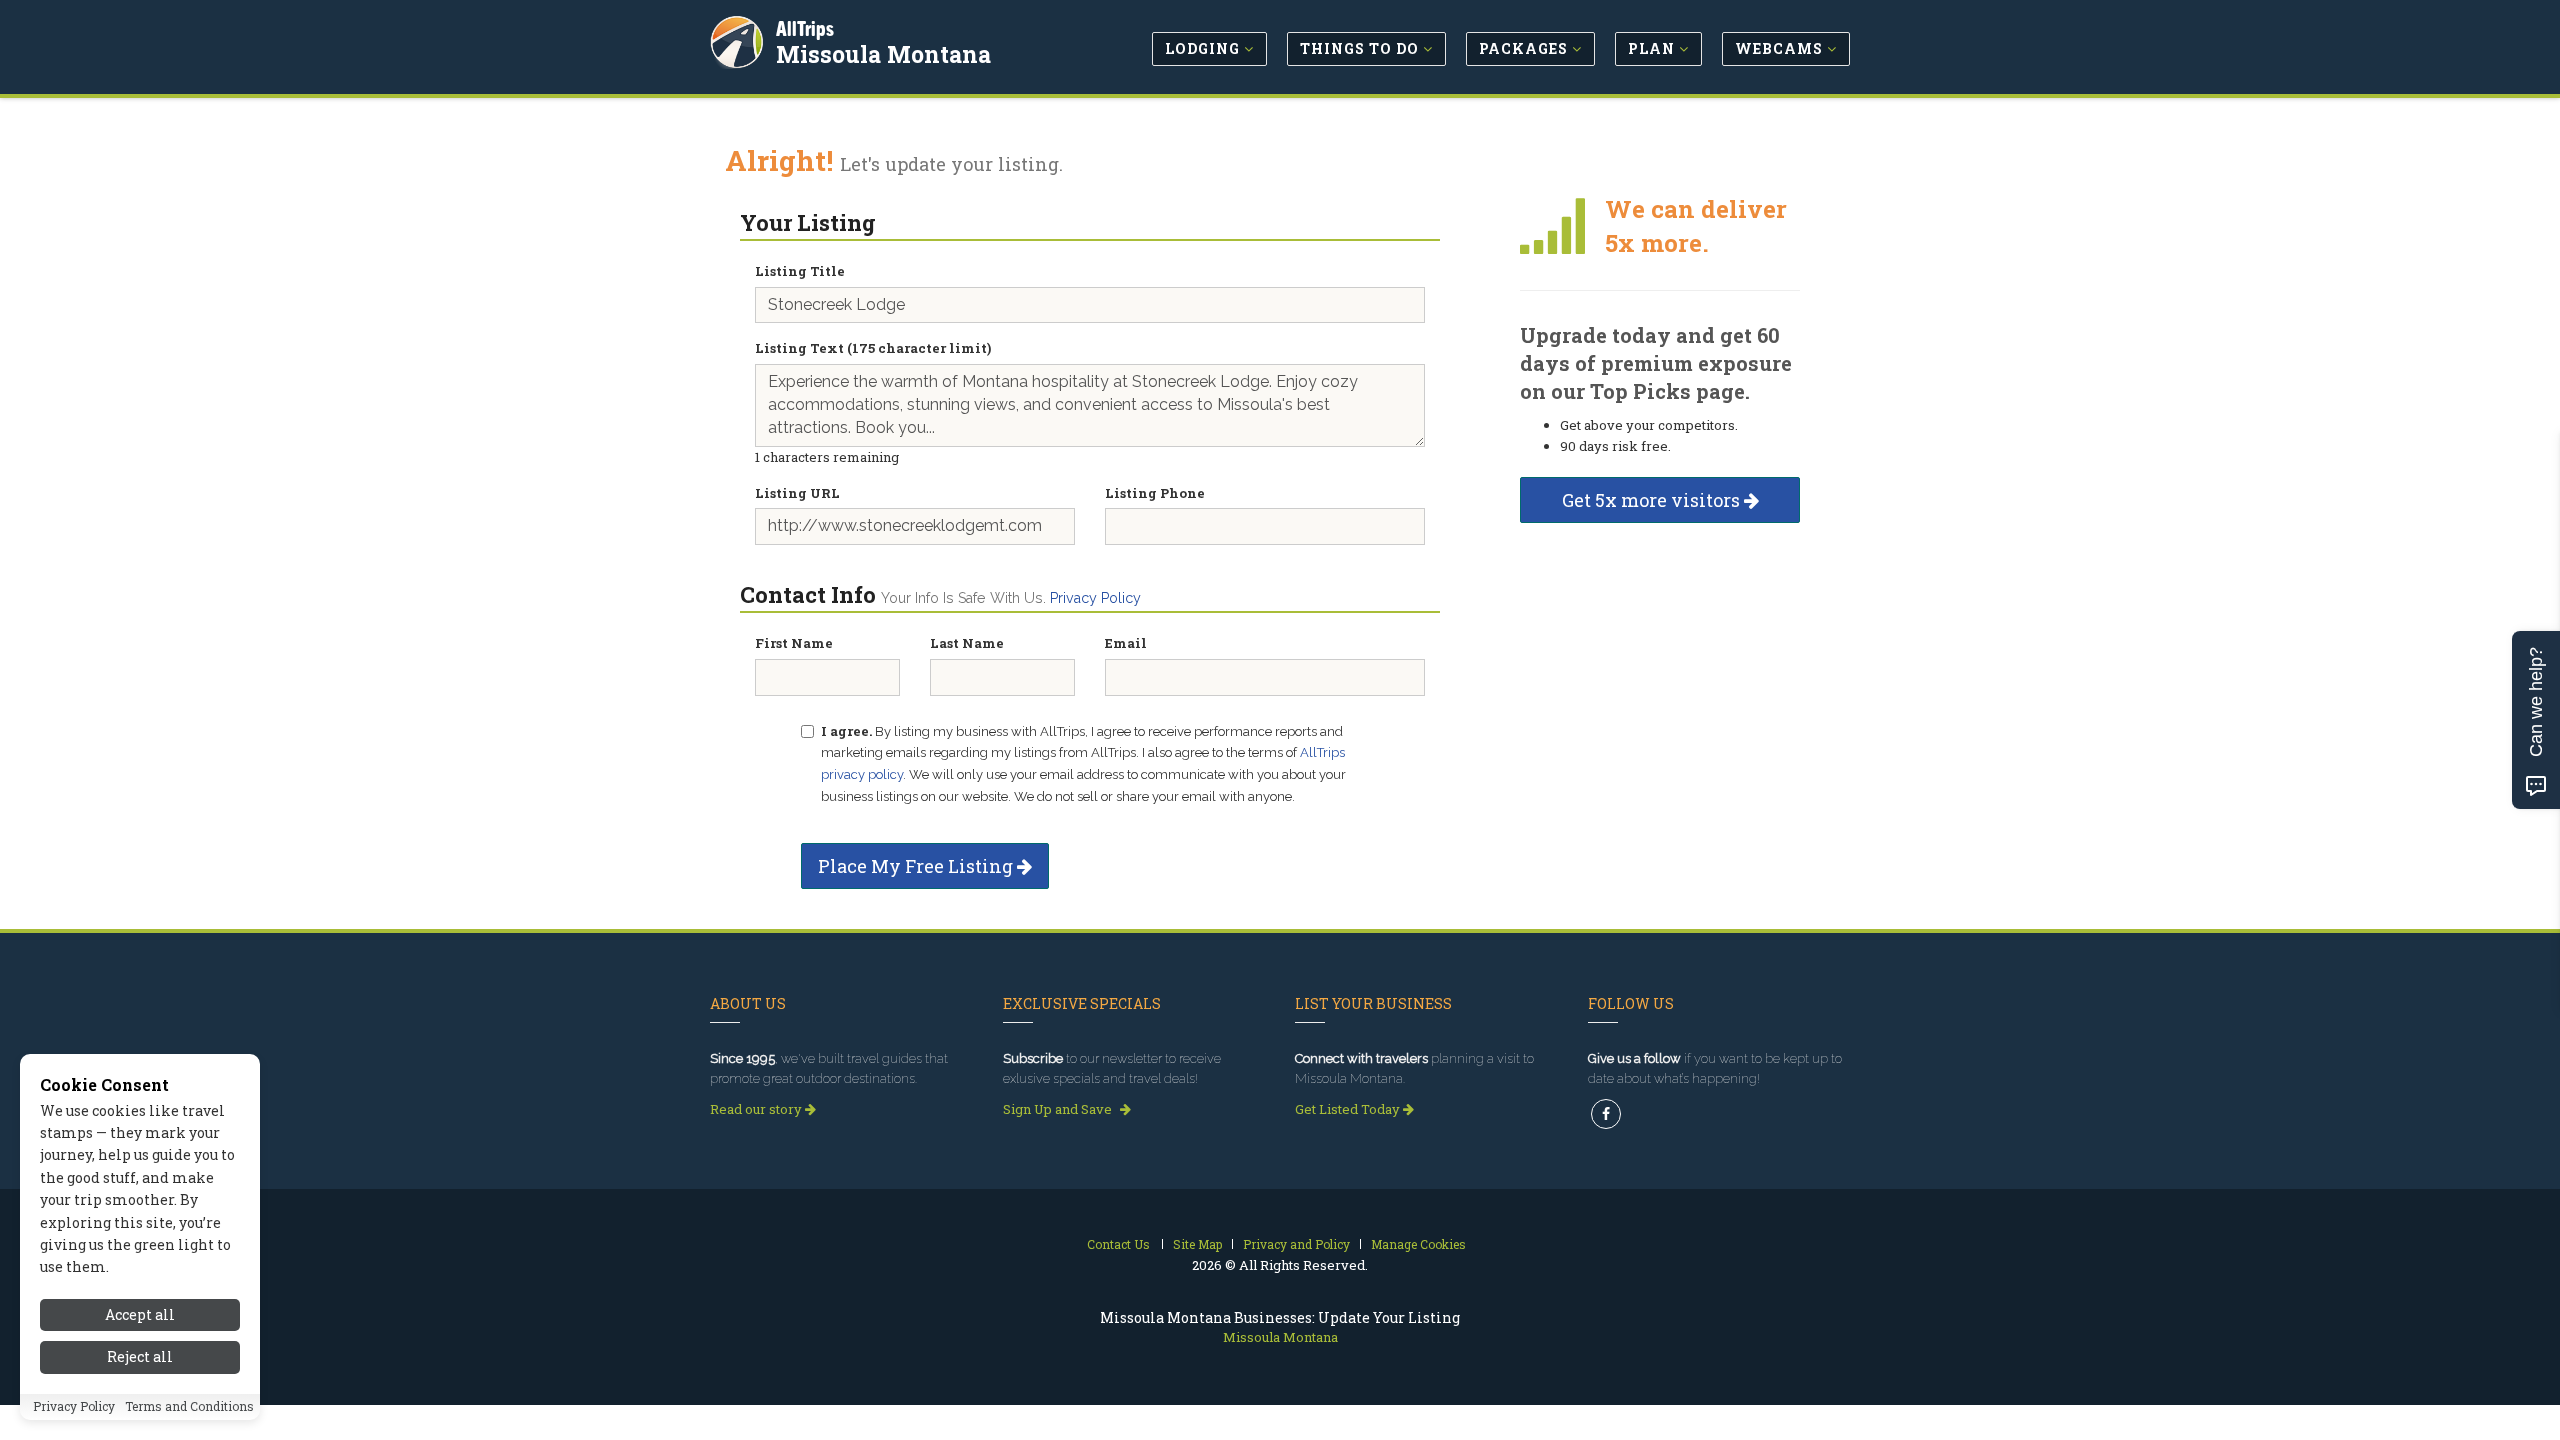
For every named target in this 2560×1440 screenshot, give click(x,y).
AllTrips (805, 28)
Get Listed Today (1349, 1109)
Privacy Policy (1095, 598)
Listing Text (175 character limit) (873, 348)
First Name (794, 643)
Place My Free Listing (917, 866)
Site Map (1197, 1244)
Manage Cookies (1418, 1244)
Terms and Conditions (189, 1407)
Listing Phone (1155, 493)
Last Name (967, 643)
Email (1126, 643)
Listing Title (800, 271)
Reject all (140, 1357)
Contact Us (1118, 1244)
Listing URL (797, 493)
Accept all (140, 1314)
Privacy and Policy (1296, 1244)
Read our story (757, 1109)
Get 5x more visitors (1653, 500)
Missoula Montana (883, 54)
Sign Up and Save (1059, 1109)
